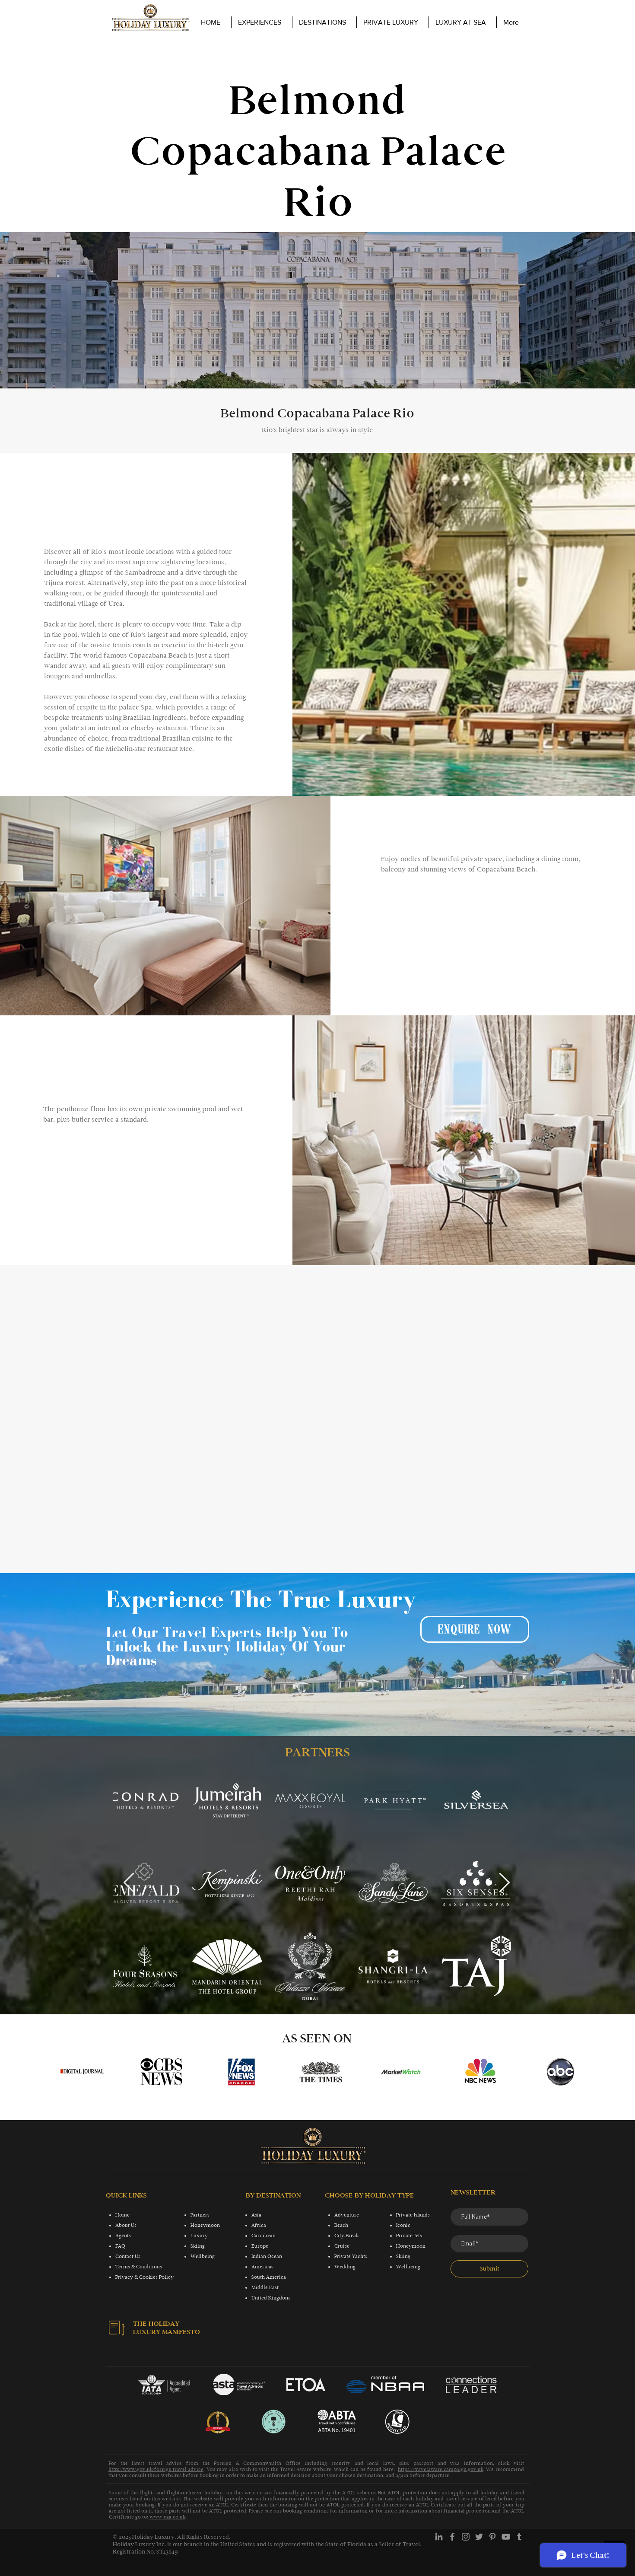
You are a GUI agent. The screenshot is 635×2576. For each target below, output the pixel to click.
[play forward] (570, 2072)
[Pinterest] (492, 2537)
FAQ (120, 2246)
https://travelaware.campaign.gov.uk (441, 2469)
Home (122, 2215)
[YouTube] (506, 2537)
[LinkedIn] (439, 2537)
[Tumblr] (519, 2537)
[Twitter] (479, 2537)
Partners (200, 2215)
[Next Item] (504, 1883)
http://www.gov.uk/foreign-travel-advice (156, 2469)
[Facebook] (452, 2537)
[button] (392, 22)
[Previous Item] (129, 1883)
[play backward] (70, 2072)
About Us (126, 2225)
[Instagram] (466, 2537)
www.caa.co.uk (167, 2517)
